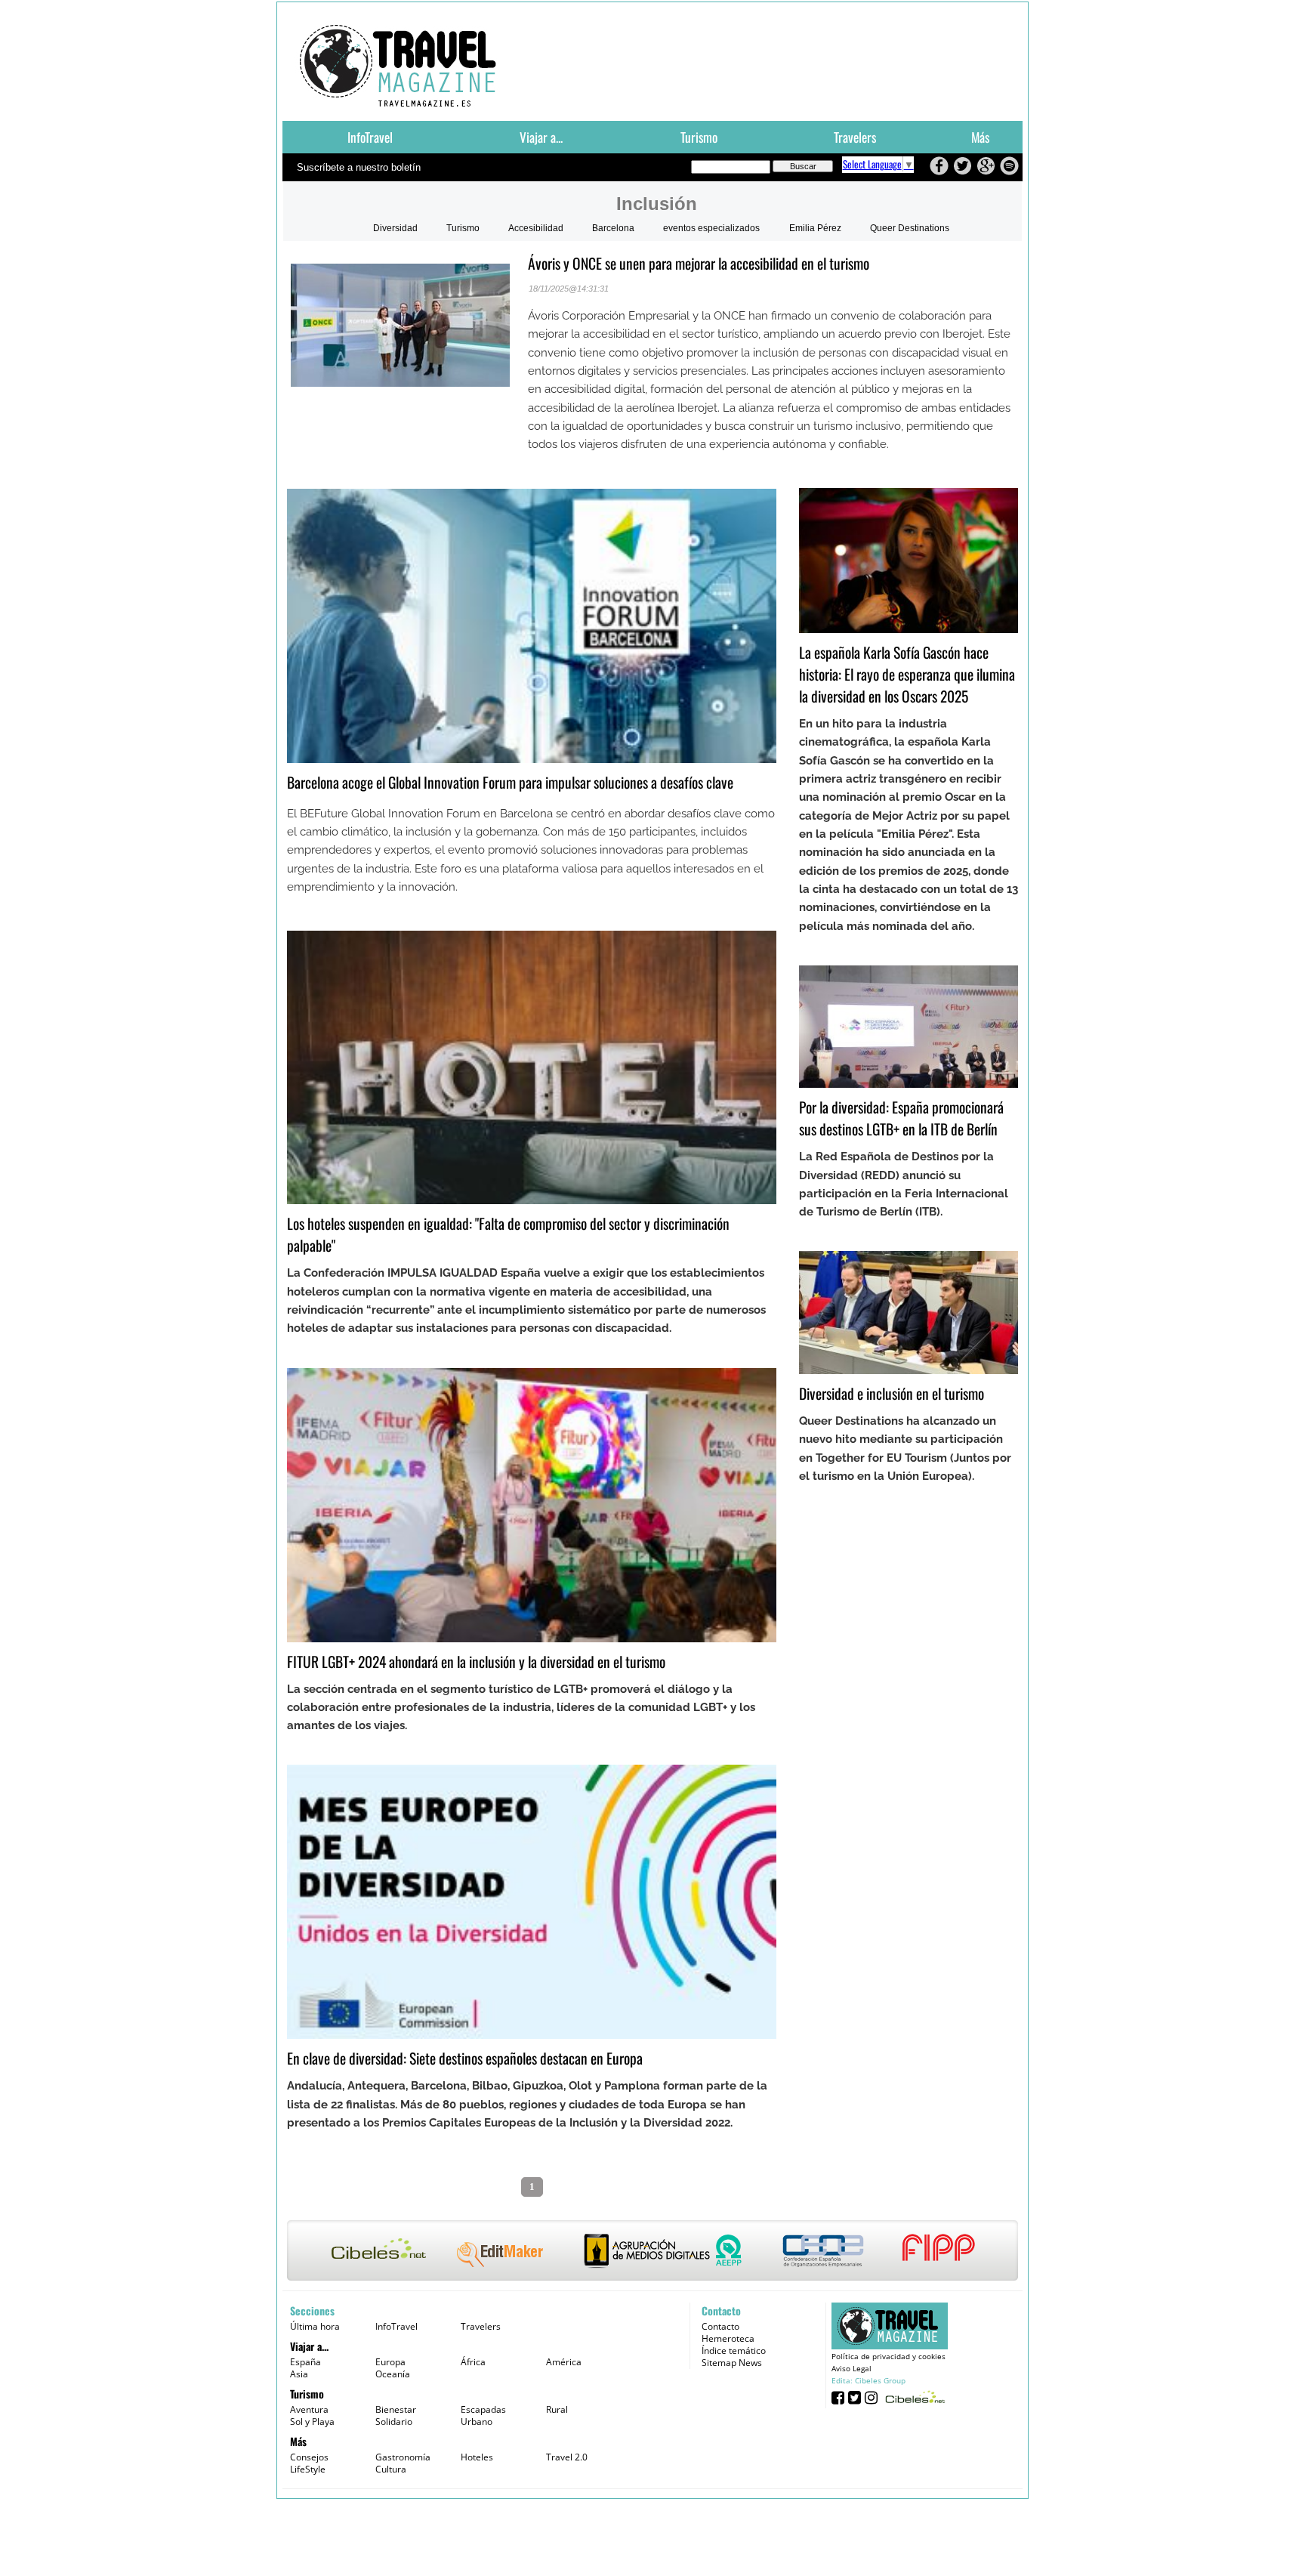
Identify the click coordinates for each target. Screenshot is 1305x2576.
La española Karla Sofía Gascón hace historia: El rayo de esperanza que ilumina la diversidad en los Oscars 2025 (907, 674)
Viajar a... (541, 137)
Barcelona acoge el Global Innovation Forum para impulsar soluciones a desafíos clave (510, 782)
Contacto (720, 2326)
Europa (390, 2362)
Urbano (477, 2422)
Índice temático (734, 2351)
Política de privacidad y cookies (889, 2356)
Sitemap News (732, 2363)
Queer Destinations (910, 228)
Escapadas (483, 2409)
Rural (557, 2409)
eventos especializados (711, 228)
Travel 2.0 (567, 2457)
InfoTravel (370, 137)
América (564, 2362)
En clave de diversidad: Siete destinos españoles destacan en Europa (465, 2058)
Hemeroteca (728, 2338)
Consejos (309, 2457)
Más (980, 137)
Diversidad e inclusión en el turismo (892, 1393)
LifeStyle (308, 2469)
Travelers (855, 137)
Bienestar (396, 2409)
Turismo (699, 137)
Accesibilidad (536, 228)
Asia (299, 2374)
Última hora (315, 2326)
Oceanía (393, 2374)
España (305, 2362)
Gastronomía (403, 2457)
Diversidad (395, 228)
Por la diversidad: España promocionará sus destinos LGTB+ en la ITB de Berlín (901, 1118)
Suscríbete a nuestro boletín (359, 167)
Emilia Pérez (815, 228)
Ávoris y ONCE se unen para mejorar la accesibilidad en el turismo (699, 263)
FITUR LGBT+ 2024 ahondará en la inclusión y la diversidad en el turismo (476, 1662)
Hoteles (477, 2457)
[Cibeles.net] (652, 2252)
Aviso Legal (851, 2368)
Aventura (309, 2409)
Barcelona (613, 228)
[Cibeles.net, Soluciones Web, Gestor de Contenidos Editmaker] (913, 2397)
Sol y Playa (312, 2422)
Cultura (391, 2469)
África (473, 2362)
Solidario (394, 2422)
